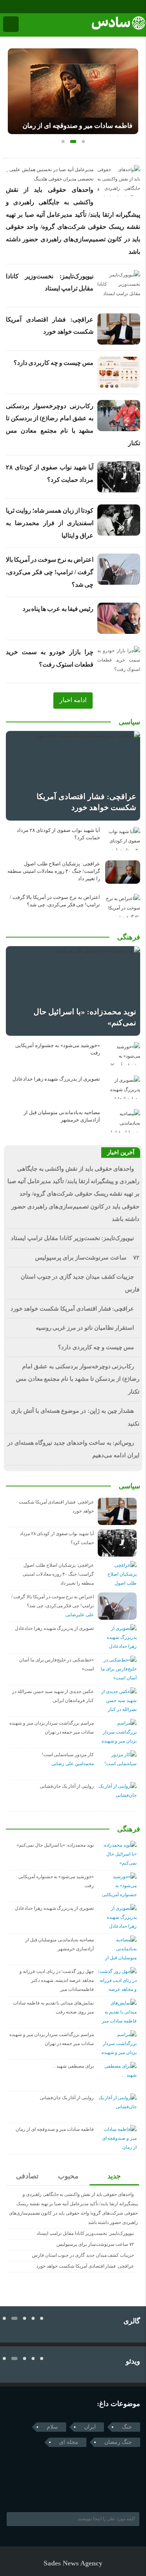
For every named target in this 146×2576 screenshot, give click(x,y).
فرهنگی (129, 937)
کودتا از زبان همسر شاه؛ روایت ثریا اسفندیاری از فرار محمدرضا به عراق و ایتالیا (50, 523)
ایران (90, 2427)
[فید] (38, 7)
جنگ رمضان (118, 2442)
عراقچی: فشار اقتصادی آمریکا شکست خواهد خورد (72, 1309)
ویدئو (133, 2361)
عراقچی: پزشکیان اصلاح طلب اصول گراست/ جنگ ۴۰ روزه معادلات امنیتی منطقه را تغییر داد (54, 871)
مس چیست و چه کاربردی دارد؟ (54, 363)
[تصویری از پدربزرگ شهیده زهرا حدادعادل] (123, 1087)
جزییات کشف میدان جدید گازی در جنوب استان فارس (83, 2255)
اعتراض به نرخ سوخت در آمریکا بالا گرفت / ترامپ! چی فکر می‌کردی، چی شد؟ (50, 572)
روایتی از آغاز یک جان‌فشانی (67, 1786)
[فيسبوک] (5, 7)
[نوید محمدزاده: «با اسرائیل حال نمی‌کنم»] (73, 991)
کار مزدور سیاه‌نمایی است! (68, 1755)
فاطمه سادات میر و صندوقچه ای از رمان (77, 126)
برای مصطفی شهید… (73, 2066)
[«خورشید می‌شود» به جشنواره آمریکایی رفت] (123, 1054)
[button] (63, 142)
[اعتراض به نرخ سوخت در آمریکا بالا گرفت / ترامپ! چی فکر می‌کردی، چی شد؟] (123, 906)
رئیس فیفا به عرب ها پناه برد (58, 609)
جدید (114, 2176)
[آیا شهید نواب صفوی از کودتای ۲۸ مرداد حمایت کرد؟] (123, 839)
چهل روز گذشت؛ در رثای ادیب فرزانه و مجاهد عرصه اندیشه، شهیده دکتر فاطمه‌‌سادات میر (57, 1980)
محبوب (68, 2176)
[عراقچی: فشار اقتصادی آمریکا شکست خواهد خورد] (73, 776)
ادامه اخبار (73, 700)
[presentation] (14, 88)
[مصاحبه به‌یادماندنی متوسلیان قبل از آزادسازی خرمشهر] (123, 1121)
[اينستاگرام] (16, 7)
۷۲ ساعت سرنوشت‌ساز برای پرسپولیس (87, 1258)
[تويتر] (25, 2492)
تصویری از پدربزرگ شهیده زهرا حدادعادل (56, 1079)
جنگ (127, 2427)
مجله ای (69, 2442)
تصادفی (27, 2176)
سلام (52, 2427)
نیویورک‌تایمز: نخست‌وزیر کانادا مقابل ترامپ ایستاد (72, 1238)
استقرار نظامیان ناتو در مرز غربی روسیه (85, 1328)
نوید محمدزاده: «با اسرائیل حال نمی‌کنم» (55, 1845)
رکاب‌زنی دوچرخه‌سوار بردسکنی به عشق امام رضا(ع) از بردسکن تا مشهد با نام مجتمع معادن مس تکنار (78, 1379)
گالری (132, 2321)
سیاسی (129, 722)
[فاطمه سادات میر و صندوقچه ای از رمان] (73, 91)
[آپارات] (27, 7)
